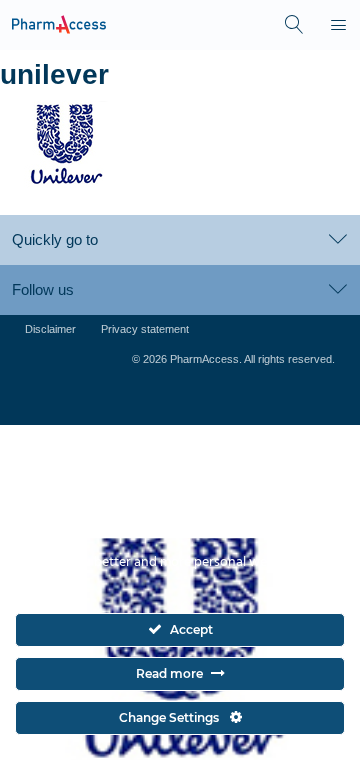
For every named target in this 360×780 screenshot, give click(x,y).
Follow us (43, 289)
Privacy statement (145, 329)
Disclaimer (50, 329)
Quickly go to (55, 239)
